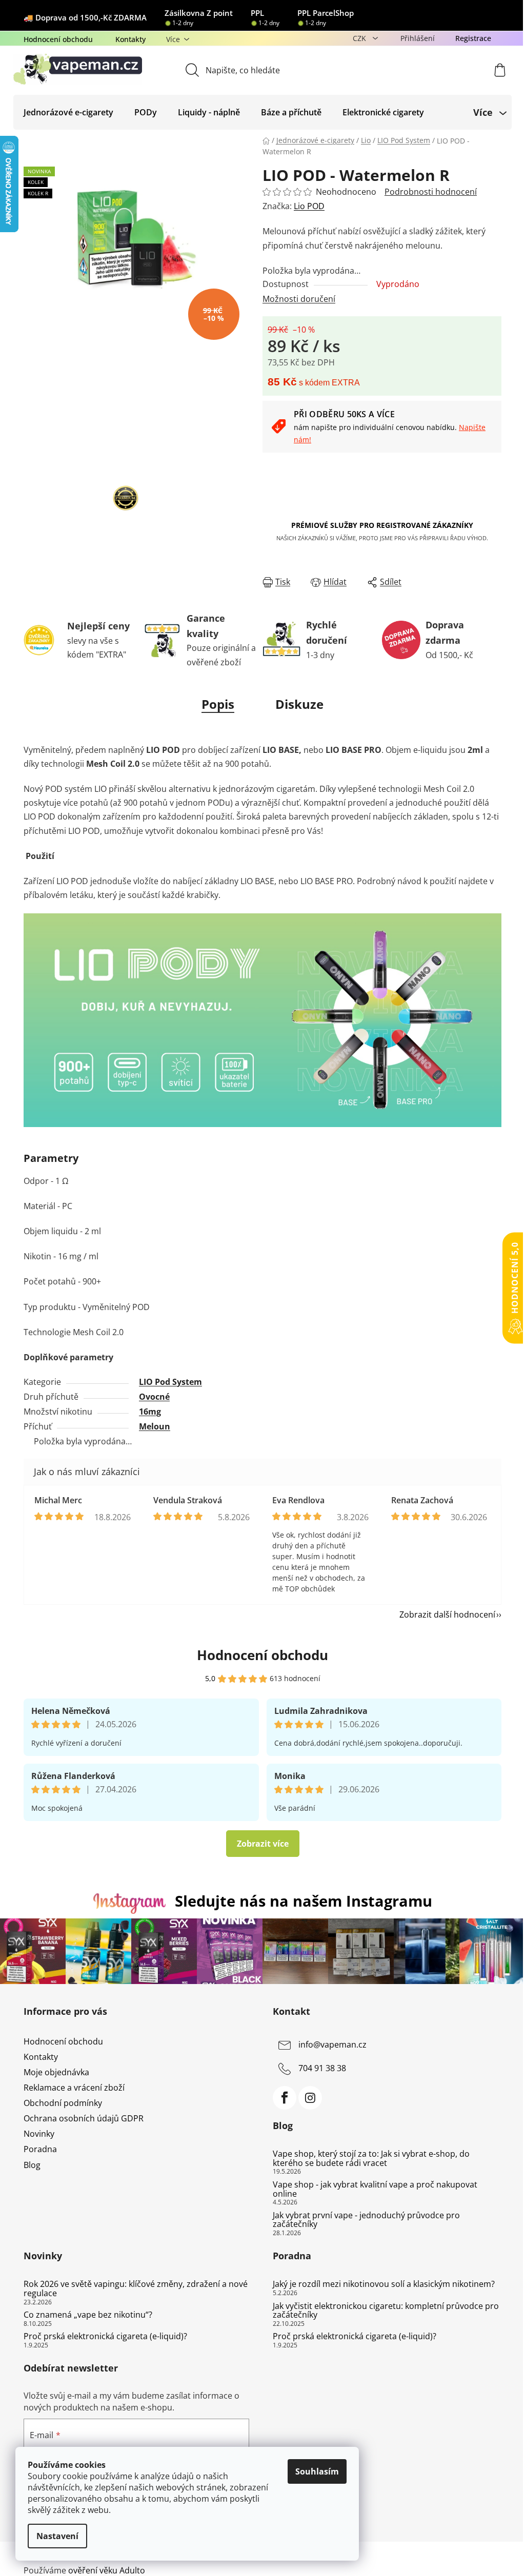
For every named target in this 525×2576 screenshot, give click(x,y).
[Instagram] (310, 2098)
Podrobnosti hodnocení (431, 192)
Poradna (40, 2149)
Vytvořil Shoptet (470, 2553)
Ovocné (154, 1397)
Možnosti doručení (299, 299)
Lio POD (309, 206)
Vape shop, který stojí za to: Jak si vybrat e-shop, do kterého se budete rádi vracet (371, 2159)
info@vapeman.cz (332, 2045)
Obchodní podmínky (63, 2103)
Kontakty (130, 39)
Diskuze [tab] (299, 704)
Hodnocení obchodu (58, 39)
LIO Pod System (170, 1382)
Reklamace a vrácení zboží (74, 2088)
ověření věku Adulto (107, 2570)
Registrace (473, 38)
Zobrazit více (263, 1844)
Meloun (155, 1426)
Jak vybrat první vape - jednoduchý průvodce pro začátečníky (366, 2220)
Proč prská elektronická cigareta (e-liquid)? (105, 2337)
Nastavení (57, 2536)
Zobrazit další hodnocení (447, 1614)
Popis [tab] (218, 704)
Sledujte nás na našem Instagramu (304, 1901)
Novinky (39, 2134)
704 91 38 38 (322, 2068)
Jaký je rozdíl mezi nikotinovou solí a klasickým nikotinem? (384, 2284)
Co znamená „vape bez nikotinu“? (88, 2315)
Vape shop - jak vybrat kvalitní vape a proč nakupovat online (375, 2189)
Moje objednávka (56, 2072)
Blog (32, 2165)
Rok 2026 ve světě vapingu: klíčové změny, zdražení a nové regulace (136, 2289)
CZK (360, 38)
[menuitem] (68, 112)
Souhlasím (317, 2471)
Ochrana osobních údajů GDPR (84, 2118)
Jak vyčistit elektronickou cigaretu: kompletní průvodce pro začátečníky (386, 2311)
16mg (150, 1412)
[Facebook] (285, 2098)
